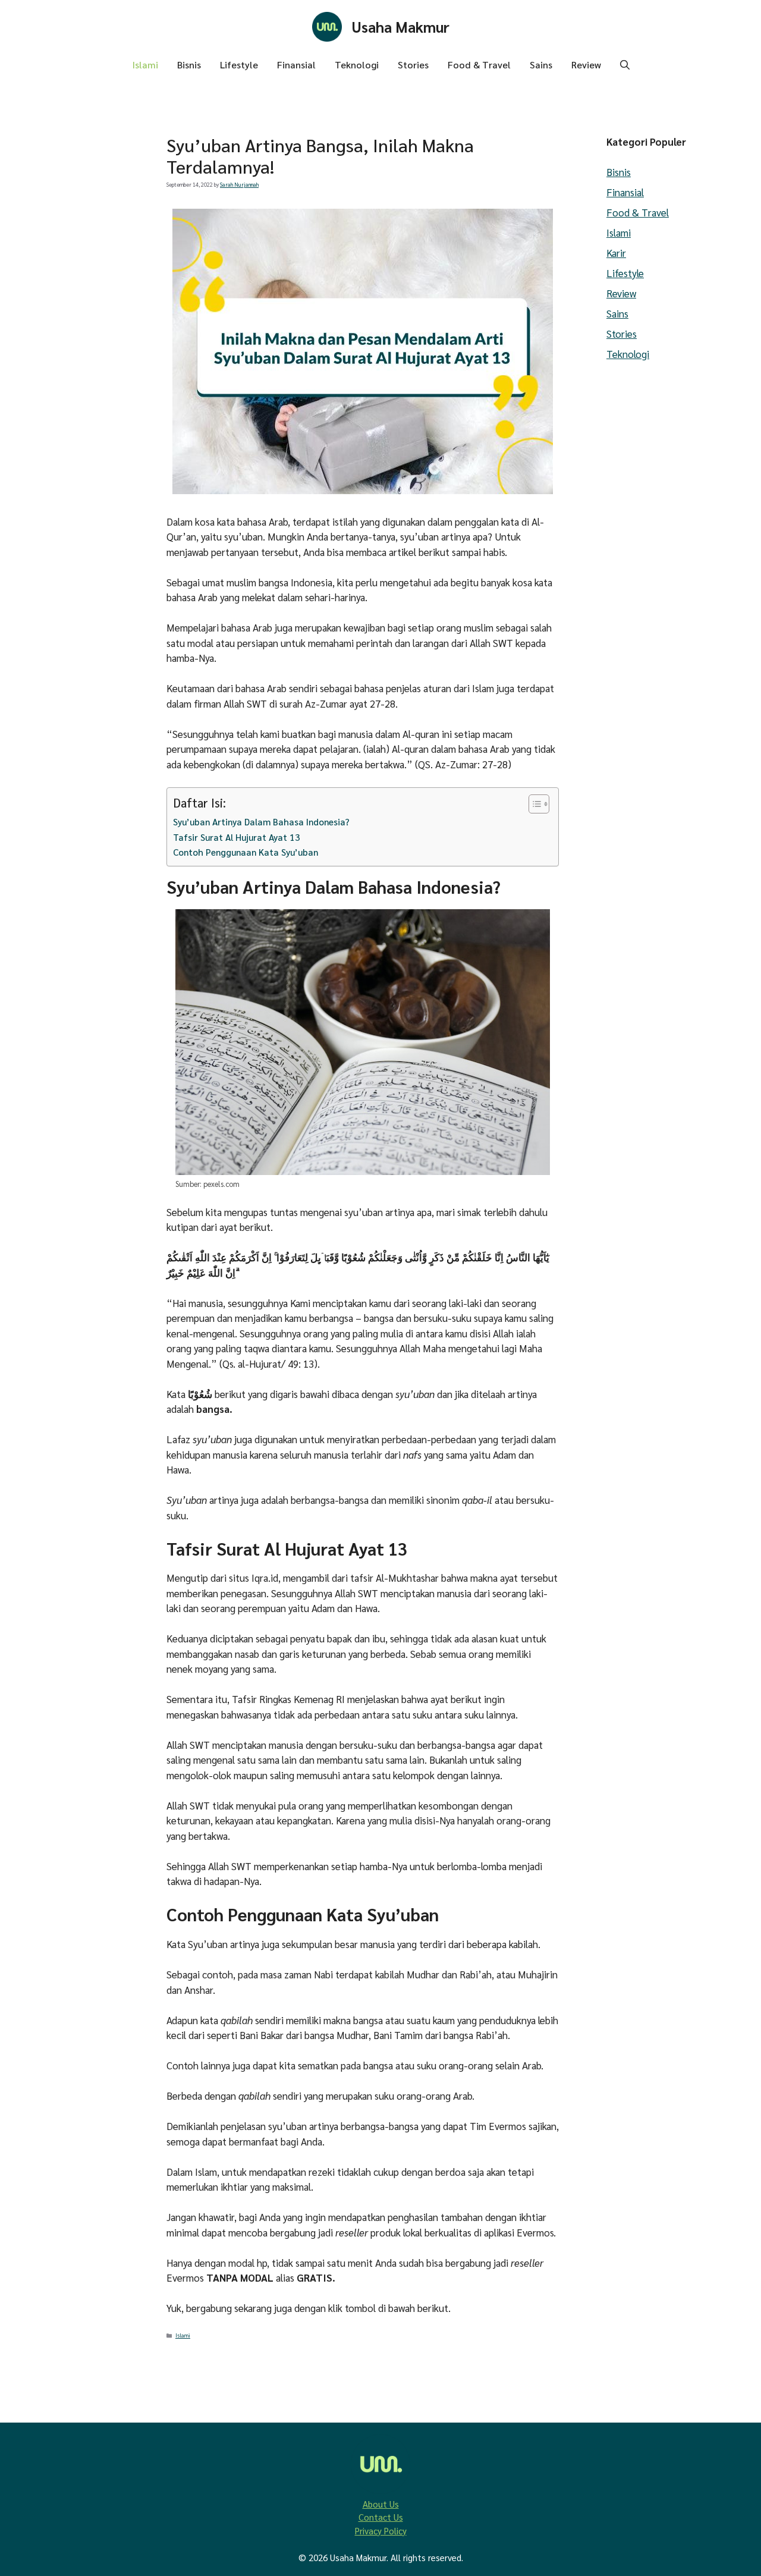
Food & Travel (479, 65)
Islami (145, 65)
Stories (413, 65)
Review (586, 65)
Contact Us (381, 2517)
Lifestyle (239, 65)
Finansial (296, 65)
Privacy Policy (381, 2531)
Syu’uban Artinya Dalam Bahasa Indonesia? (261, 822)
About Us (381, 2504)
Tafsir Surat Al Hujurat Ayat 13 (237, 837)
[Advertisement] (77, 424)
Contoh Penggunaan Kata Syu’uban (246, 852)
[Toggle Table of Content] (533, 804)
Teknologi (357, 65)
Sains (541, 65)
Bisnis (189, 65)
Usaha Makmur (401, 26)
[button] (625, 65)
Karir (616, 253)
